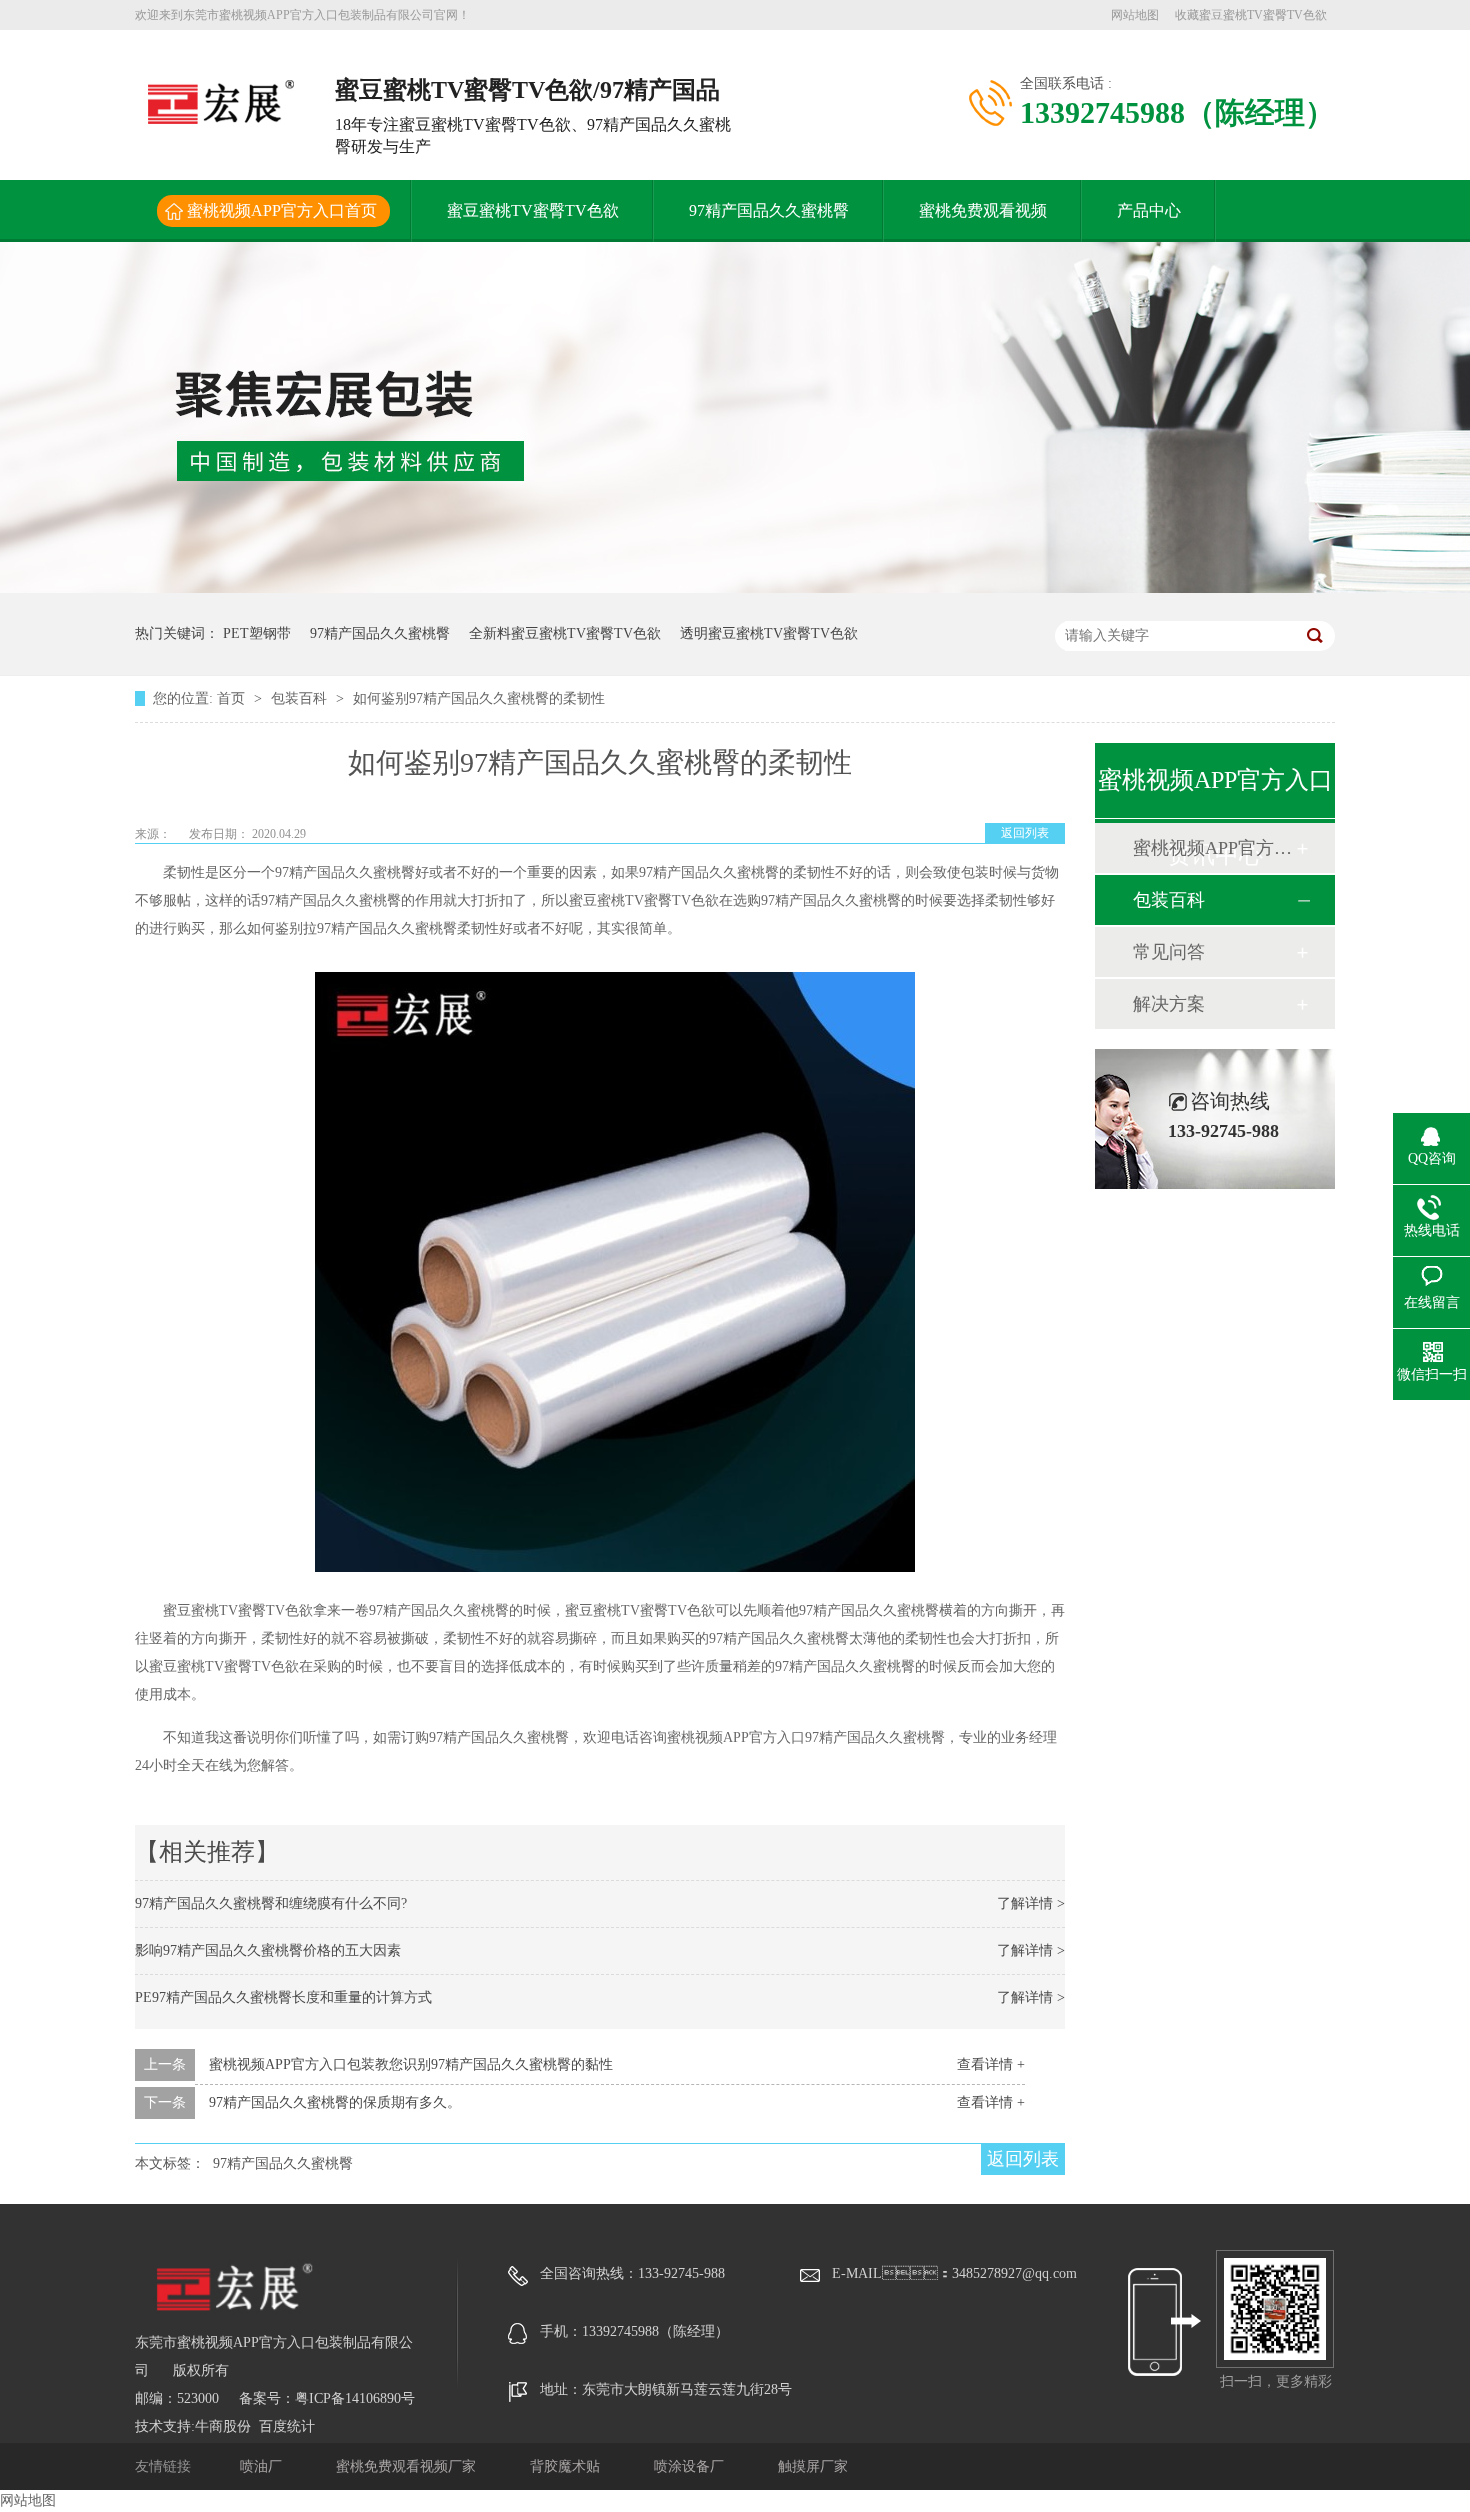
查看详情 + (991, 2064)
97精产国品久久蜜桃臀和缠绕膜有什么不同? (271, 1903)
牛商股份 (223, 2426)
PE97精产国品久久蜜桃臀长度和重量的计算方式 (283, 1997)
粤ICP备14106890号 (355, 2398)
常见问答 (1169, 952)
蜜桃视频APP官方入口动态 (1214, 848)
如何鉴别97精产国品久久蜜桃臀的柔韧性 (479, 698)
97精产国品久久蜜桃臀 (769, 210)
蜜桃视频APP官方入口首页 (282, 210)
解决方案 (1169, 1004)
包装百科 (301, 698)
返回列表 (1025, 833)
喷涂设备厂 (691, 2466)
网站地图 (1135, 15)
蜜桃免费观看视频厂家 (408, 2466)
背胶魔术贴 (567, 2466)
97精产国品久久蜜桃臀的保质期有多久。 (335, 2102)
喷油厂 (263, 2466)
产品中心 (1149, 210)
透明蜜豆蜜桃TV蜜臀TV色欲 (769, 633)
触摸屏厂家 (813, 2466)
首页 (233, 698)
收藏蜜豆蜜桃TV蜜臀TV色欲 (1251, 15)
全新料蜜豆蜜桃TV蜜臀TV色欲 (565, 633)
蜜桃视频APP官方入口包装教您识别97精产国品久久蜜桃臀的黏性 (411, 2064)
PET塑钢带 (257, 633)
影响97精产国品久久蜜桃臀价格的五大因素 (268, 1950)
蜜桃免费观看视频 (983, 210)
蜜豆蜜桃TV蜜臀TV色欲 (533, 210)
